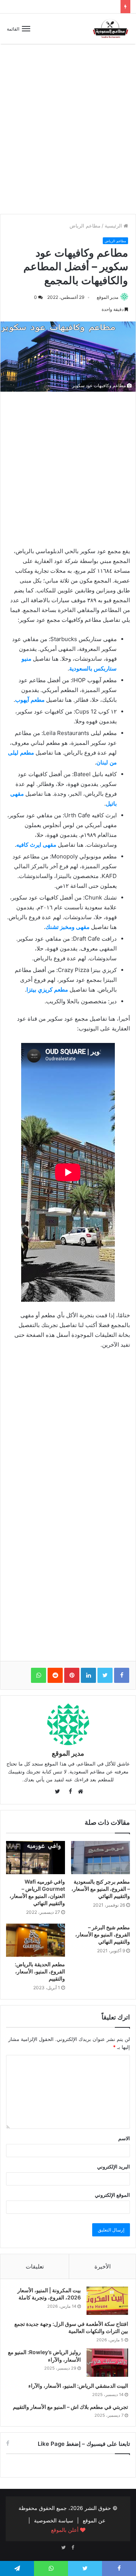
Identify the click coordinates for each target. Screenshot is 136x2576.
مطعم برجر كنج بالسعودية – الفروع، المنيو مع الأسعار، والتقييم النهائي (101, 1889)
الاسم (124, 2138)
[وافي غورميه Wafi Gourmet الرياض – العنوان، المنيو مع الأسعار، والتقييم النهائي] (36, 1858)
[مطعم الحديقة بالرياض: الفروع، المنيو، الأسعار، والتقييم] (36, 1940)
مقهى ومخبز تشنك (67, 927)
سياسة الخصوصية (54, 2520)
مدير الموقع (107, 297)
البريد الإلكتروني (114, 2167)
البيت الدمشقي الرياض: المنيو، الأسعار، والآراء (78, 2386)
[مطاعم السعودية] (111, 29)
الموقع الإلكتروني (112, 2195)
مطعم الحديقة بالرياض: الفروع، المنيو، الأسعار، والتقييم (40, 1971)
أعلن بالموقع (66, 2530)
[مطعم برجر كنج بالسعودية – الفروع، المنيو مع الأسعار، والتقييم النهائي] (100, 1858)
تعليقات (35, 2266)
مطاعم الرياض (85, 226)
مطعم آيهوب (30, 700)
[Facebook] (73, 2548)
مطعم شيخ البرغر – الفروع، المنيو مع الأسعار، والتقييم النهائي (103, 1934)
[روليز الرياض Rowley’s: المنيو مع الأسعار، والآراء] (107, 2363)
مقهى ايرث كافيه (36, 845)
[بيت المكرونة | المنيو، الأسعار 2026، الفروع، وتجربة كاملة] (107, 2301)
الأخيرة (103, 2266)
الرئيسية (114, 226)
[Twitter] (63, 2548)
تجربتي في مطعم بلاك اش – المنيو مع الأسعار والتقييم (70, 2407)
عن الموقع (94, 2520)
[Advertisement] (68, 135)
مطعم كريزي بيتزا (47, 990)
